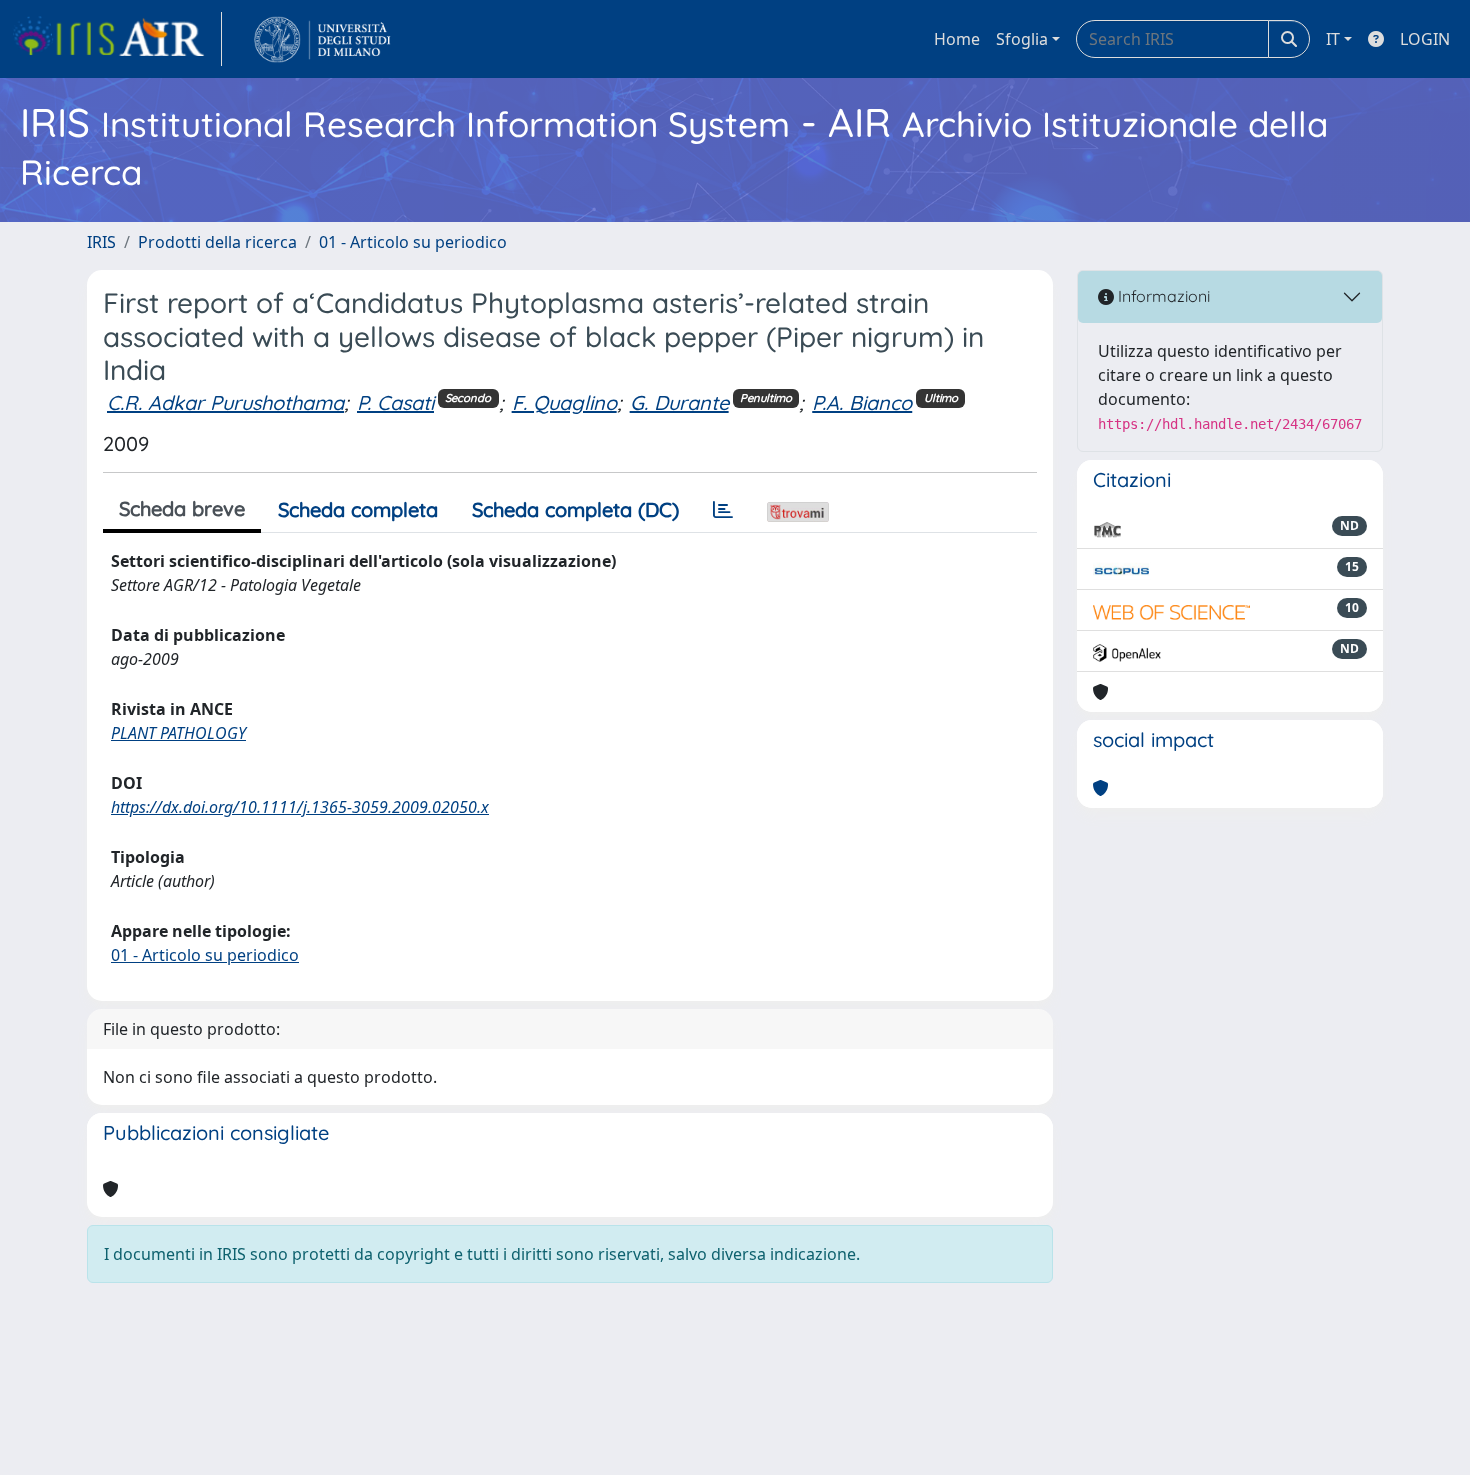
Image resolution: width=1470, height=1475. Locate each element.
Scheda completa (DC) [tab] (575, 509)
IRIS (101, 242)
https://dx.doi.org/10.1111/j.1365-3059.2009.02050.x (300, 807)
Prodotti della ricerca (217, 242)
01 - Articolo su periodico (413, 242)
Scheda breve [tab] (182, 508)
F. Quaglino (564, 402)
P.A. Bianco (862, 402)
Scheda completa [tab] (358, 509)
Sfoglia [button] (1022, 39)
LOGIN (1425, 39)
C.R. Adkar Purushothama (225, 402)
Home (957, 39)
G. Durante (679, 402)
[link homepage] (117, 39)
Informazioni (1162, 296)
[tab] (723, 510)
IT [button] (1333, 39)
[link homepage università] (322, 39)
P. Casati (395, 402)
